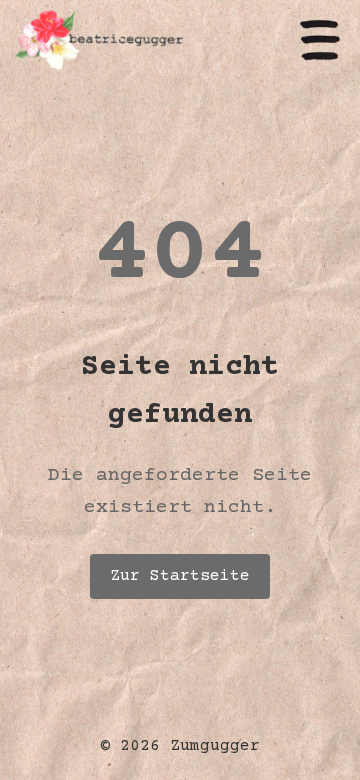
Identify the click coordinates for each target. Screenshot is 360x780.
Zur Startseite (180, 576)
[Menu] (320, 41)
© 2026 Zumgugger (180, 746)
